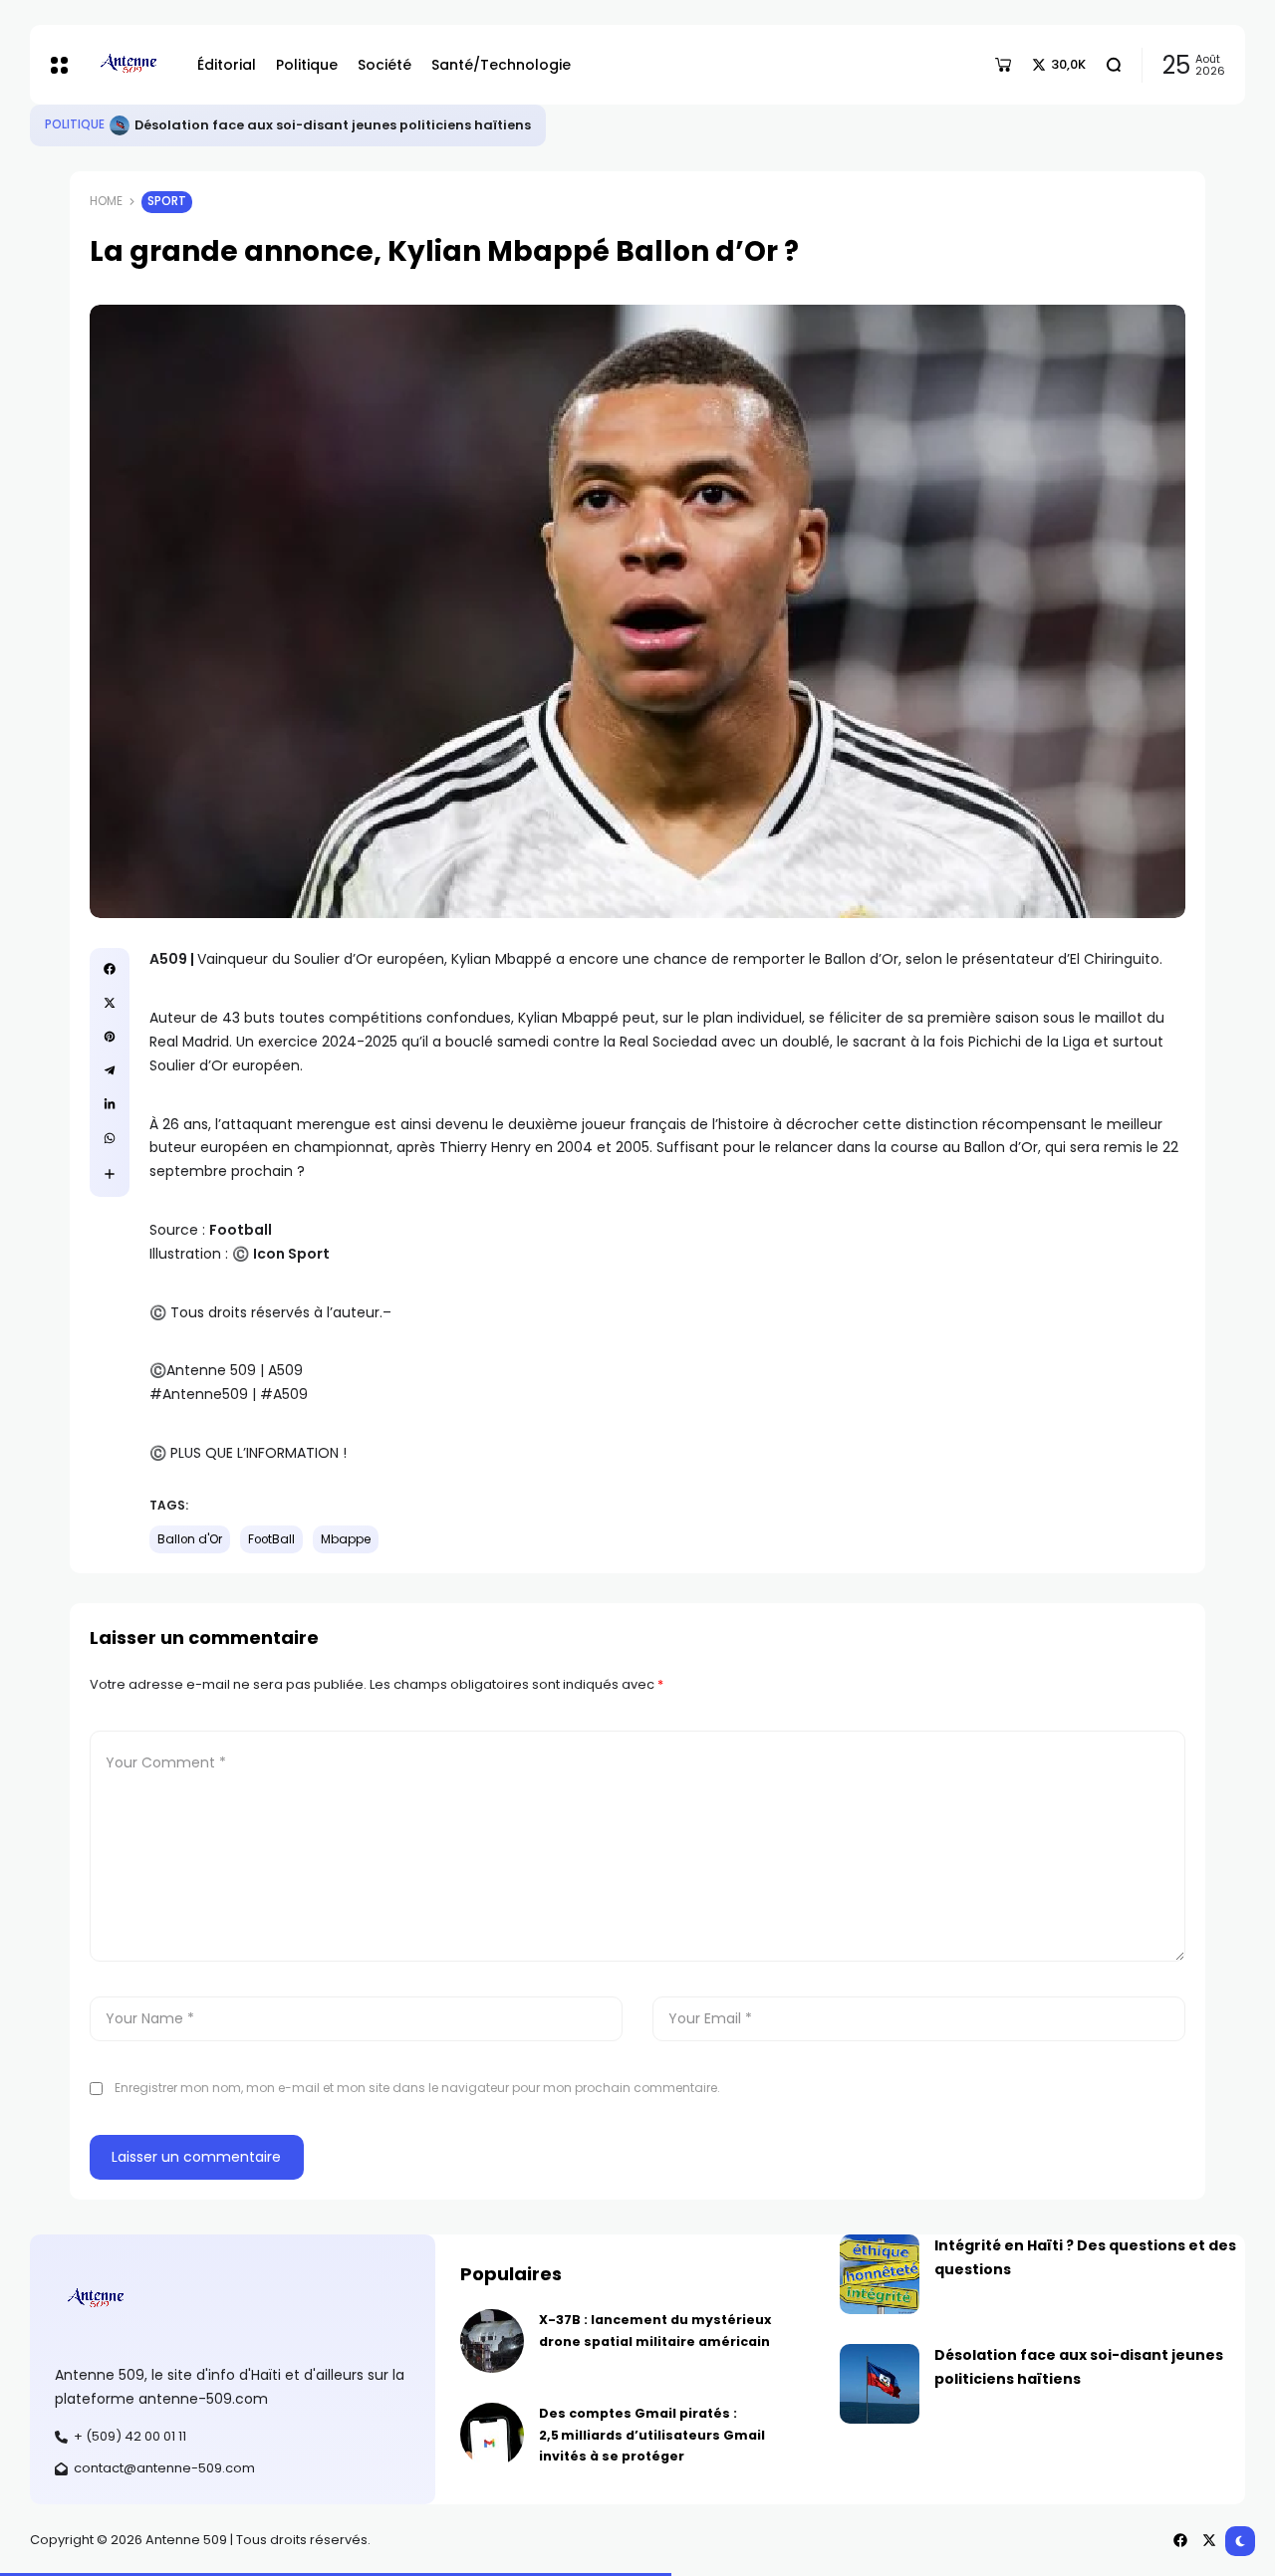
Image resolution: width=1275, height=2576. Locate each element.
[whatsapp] (110, 1138)
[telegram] (110, 1070)
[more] (110, 1174)
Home (106, 201)
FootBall (271, 1539)
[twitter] (110, 1003)
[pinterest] (110, 1037)
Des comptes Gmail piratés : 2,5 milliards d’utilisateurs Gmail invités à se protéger (652, 2435)
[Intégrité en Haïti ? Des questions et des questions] (120, 125)
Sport (167, 201)
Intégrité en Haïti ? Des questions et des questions (306, 125)
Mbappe (346, 1539)
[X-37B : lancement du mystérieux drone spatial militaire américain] (492, 2341)
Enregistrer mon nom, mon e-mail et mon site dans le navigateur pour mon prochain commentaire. (417, 2088)
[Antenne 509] (127, 65)
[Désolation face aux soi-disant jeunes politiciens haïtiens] (880, 2384)
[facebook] (110, 969)
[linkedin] (110, 1104)
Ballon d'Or (190, 1539)
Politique (75, 124)
